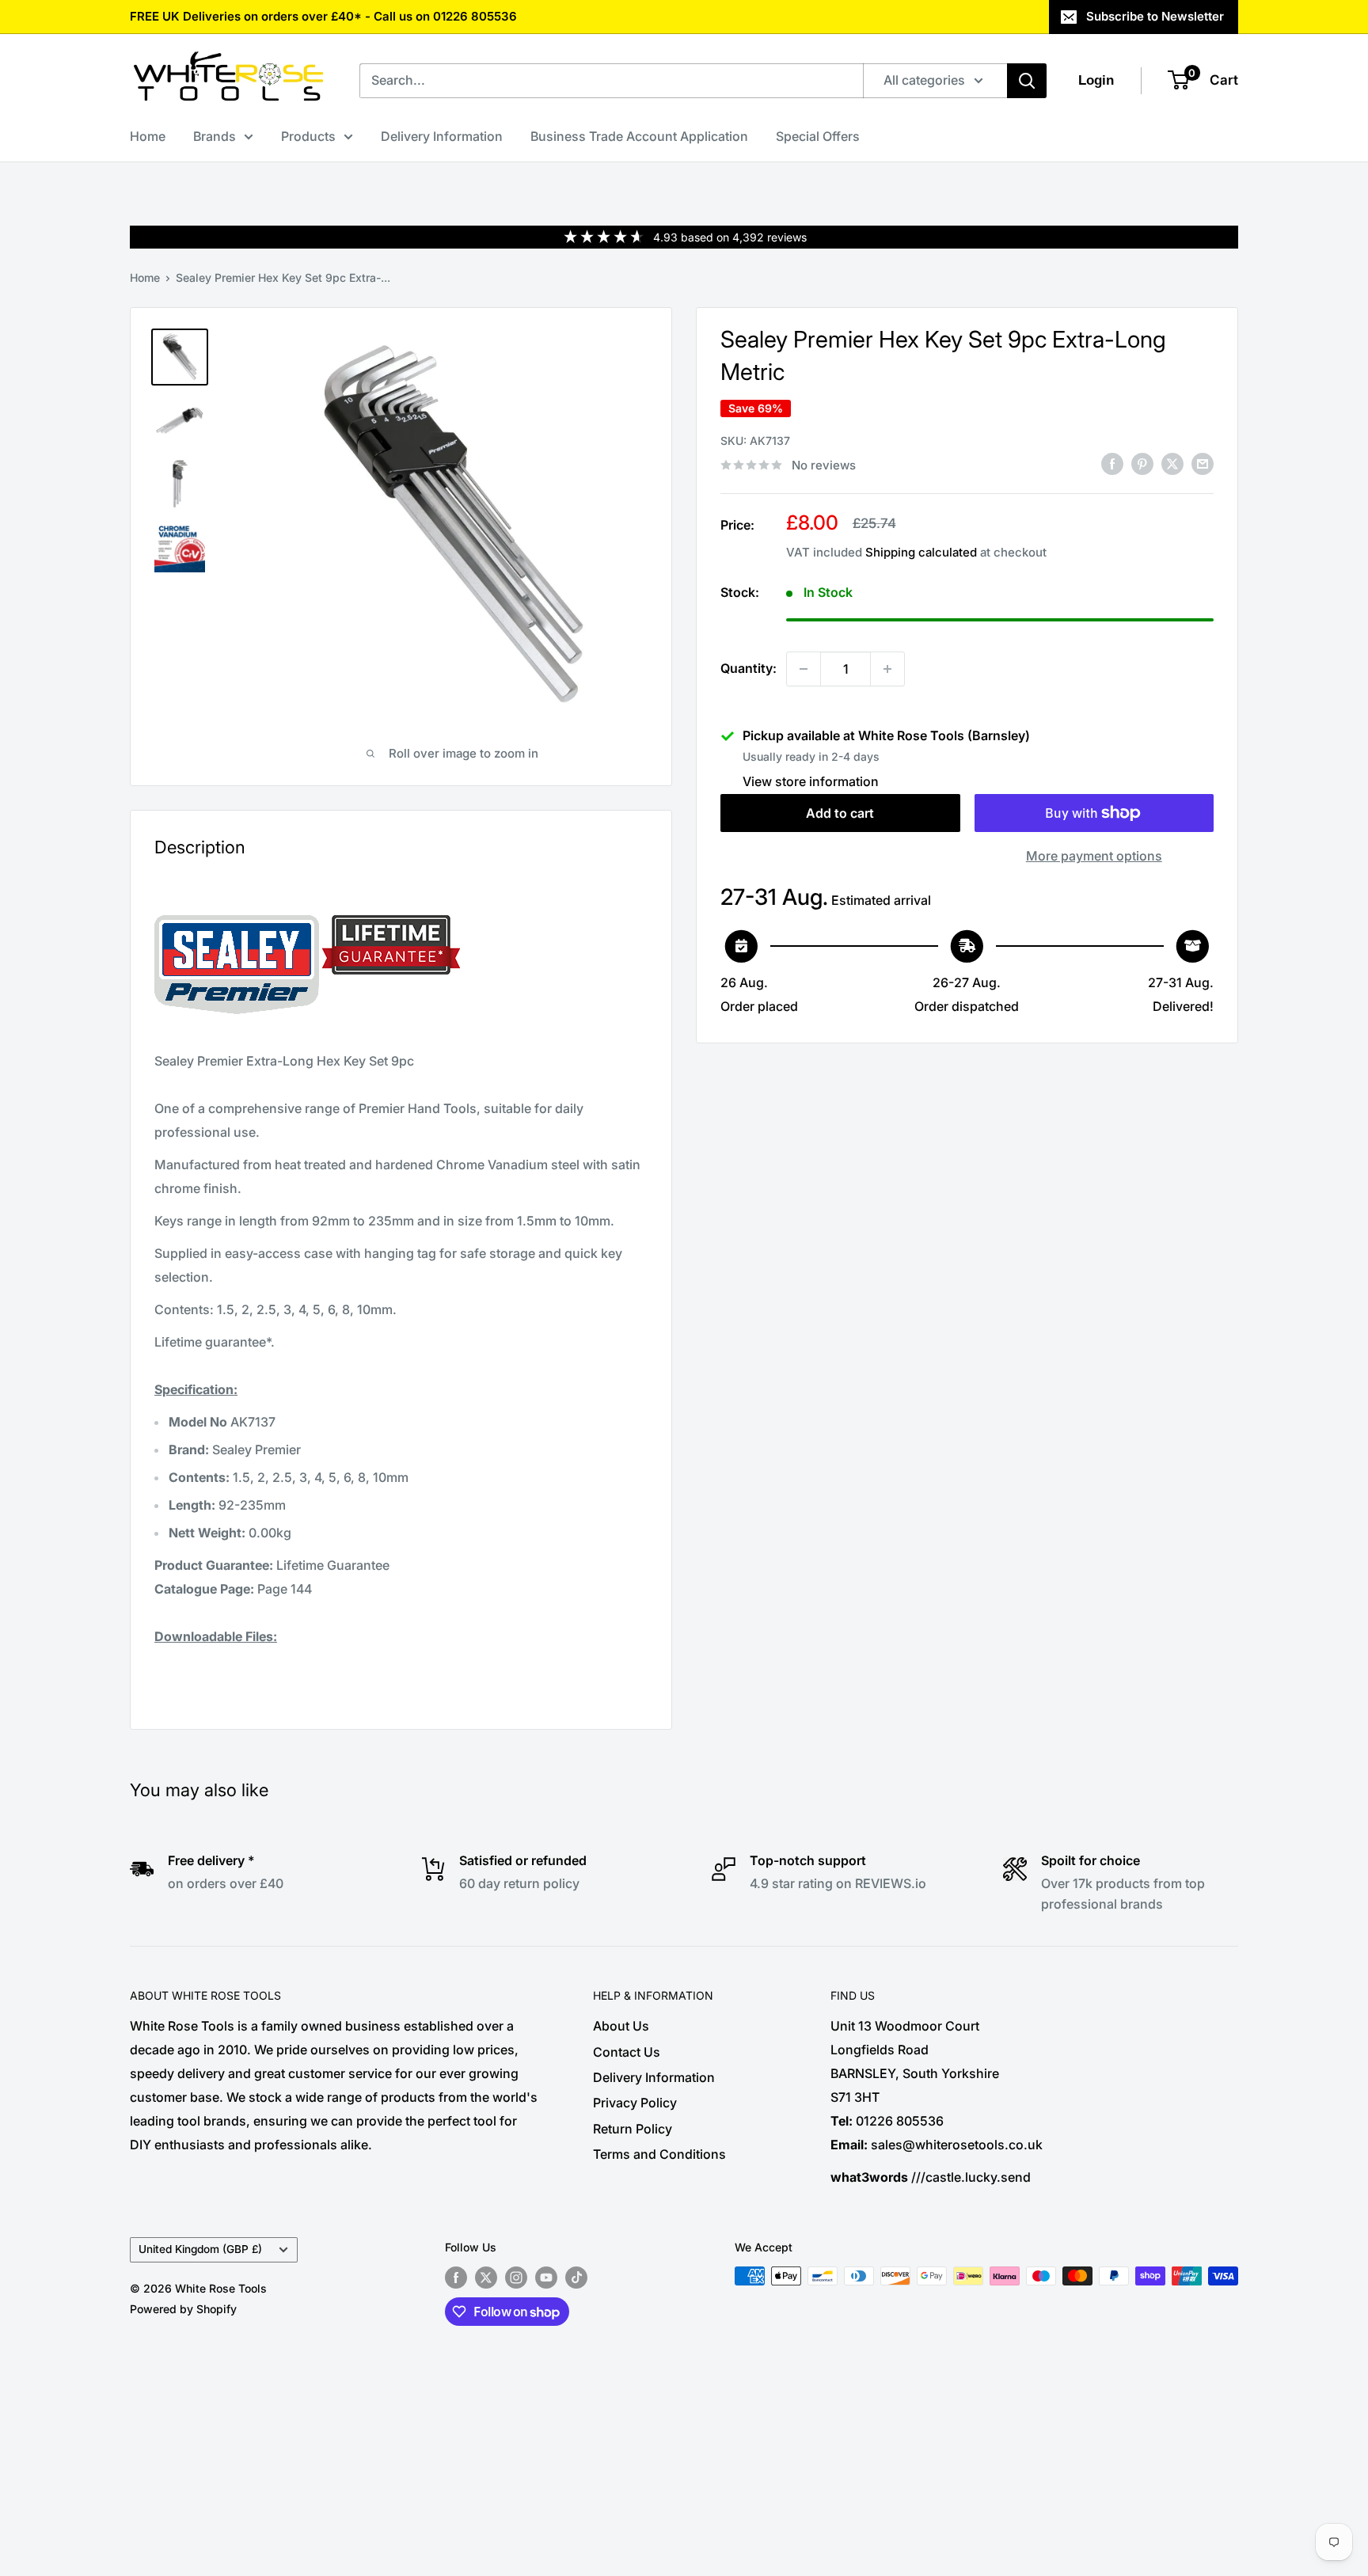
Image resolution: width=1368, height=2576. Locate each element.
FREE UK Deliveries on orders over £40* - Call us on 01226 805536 (323, 16)
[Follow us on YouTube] (546, 2278)
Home (148, 136)
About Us (621, 2026)
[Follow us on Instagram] (516, 2278)
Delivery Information (442, 136)
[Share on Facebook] (1112, 464)
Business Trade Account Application (639, 136)
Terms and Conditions (659, 2154)
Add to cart (840, 813)
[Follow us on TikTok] (576, 2278)
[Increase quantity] (887, 669)
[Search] (1027, 81)
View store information (811, 781)
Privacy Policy (635, 2103)
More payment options (1094, 856)
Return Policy (633, 2129)
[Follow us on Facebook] (456, 2278)
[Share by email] (1203, 464)
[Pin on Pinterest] (1142, 464)
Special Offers (818, 136)
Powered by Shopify (183, 2309)
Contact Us (627, 2052)
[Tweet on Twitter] (1172, 464)
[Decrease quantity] (804, 669)
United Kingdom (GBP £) (200, 2249)
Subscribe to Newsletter (1155, 16)
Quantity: (749, 668)
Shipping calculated (921, 552)
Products (308, 136)
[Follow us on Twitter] (486, 2278)
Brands (215, 136)
